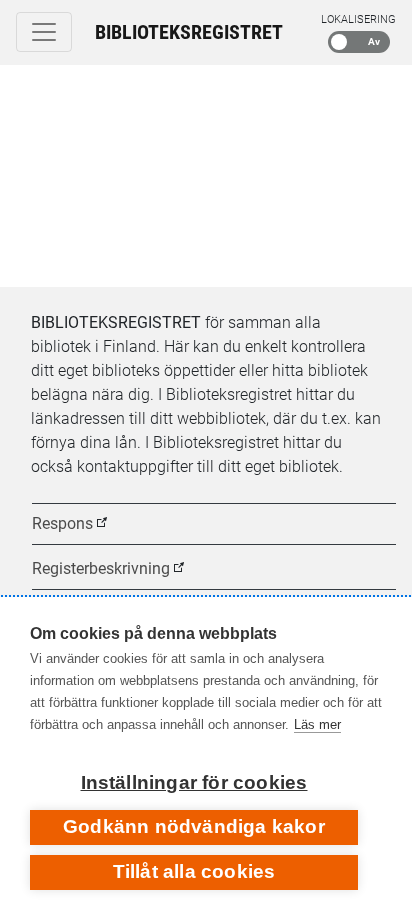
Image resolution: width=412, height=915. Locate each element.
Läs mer (317, 724)
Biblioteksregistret (189, 32)
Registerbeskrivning (101, 568)
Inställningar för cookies (194, 782)
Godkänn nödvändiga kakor (194, 826)
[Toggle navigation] (44, 32)
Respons (62, 523)
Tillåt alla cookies (194, 871)
